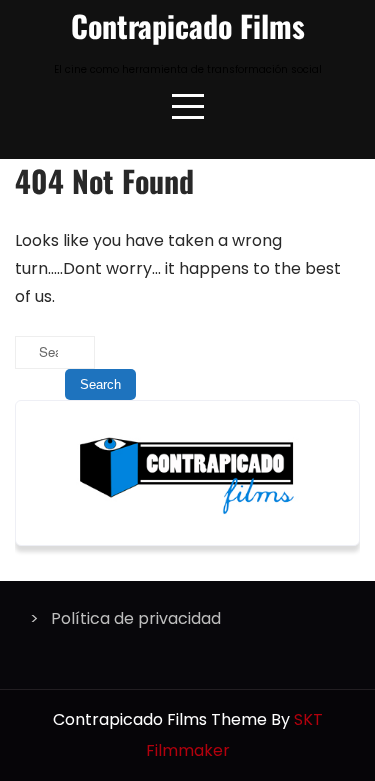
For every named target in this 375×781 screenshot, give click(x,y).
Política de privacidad (136, 618)
